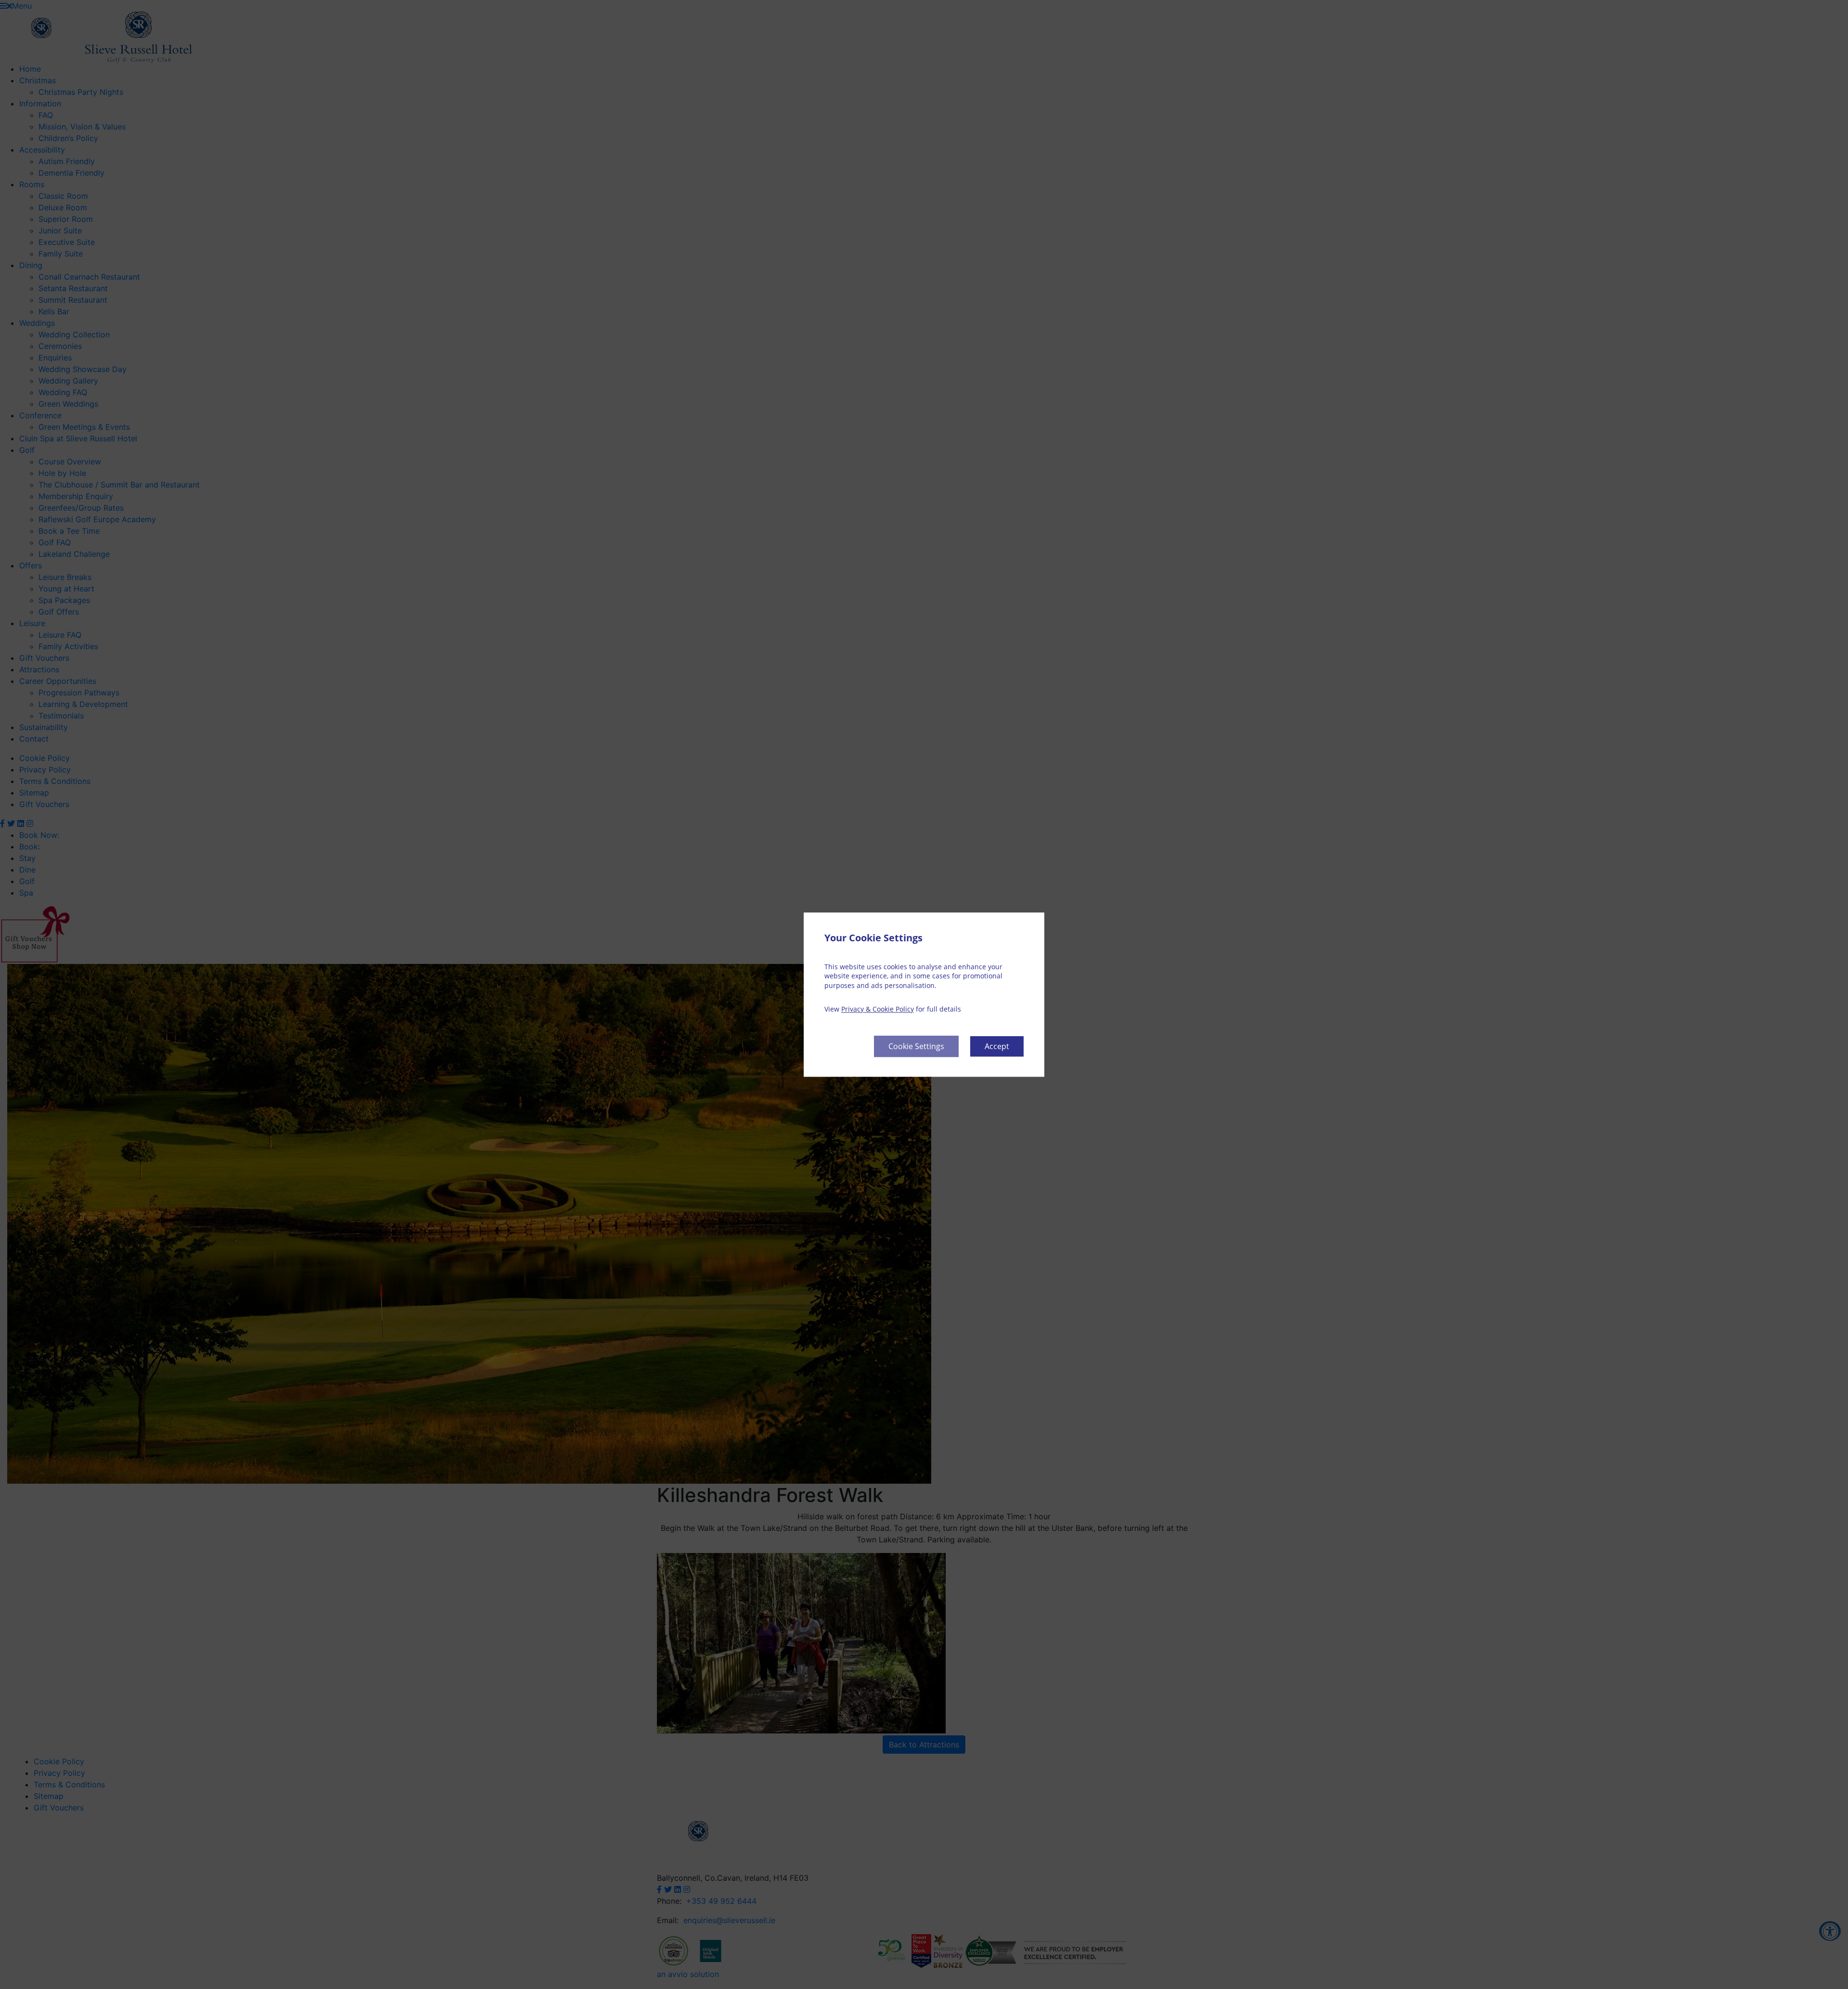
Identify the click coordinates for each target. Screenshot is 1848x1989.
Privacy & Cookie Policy (878, 1009)
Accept (997, 1046)
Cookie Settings (916, 1046)
